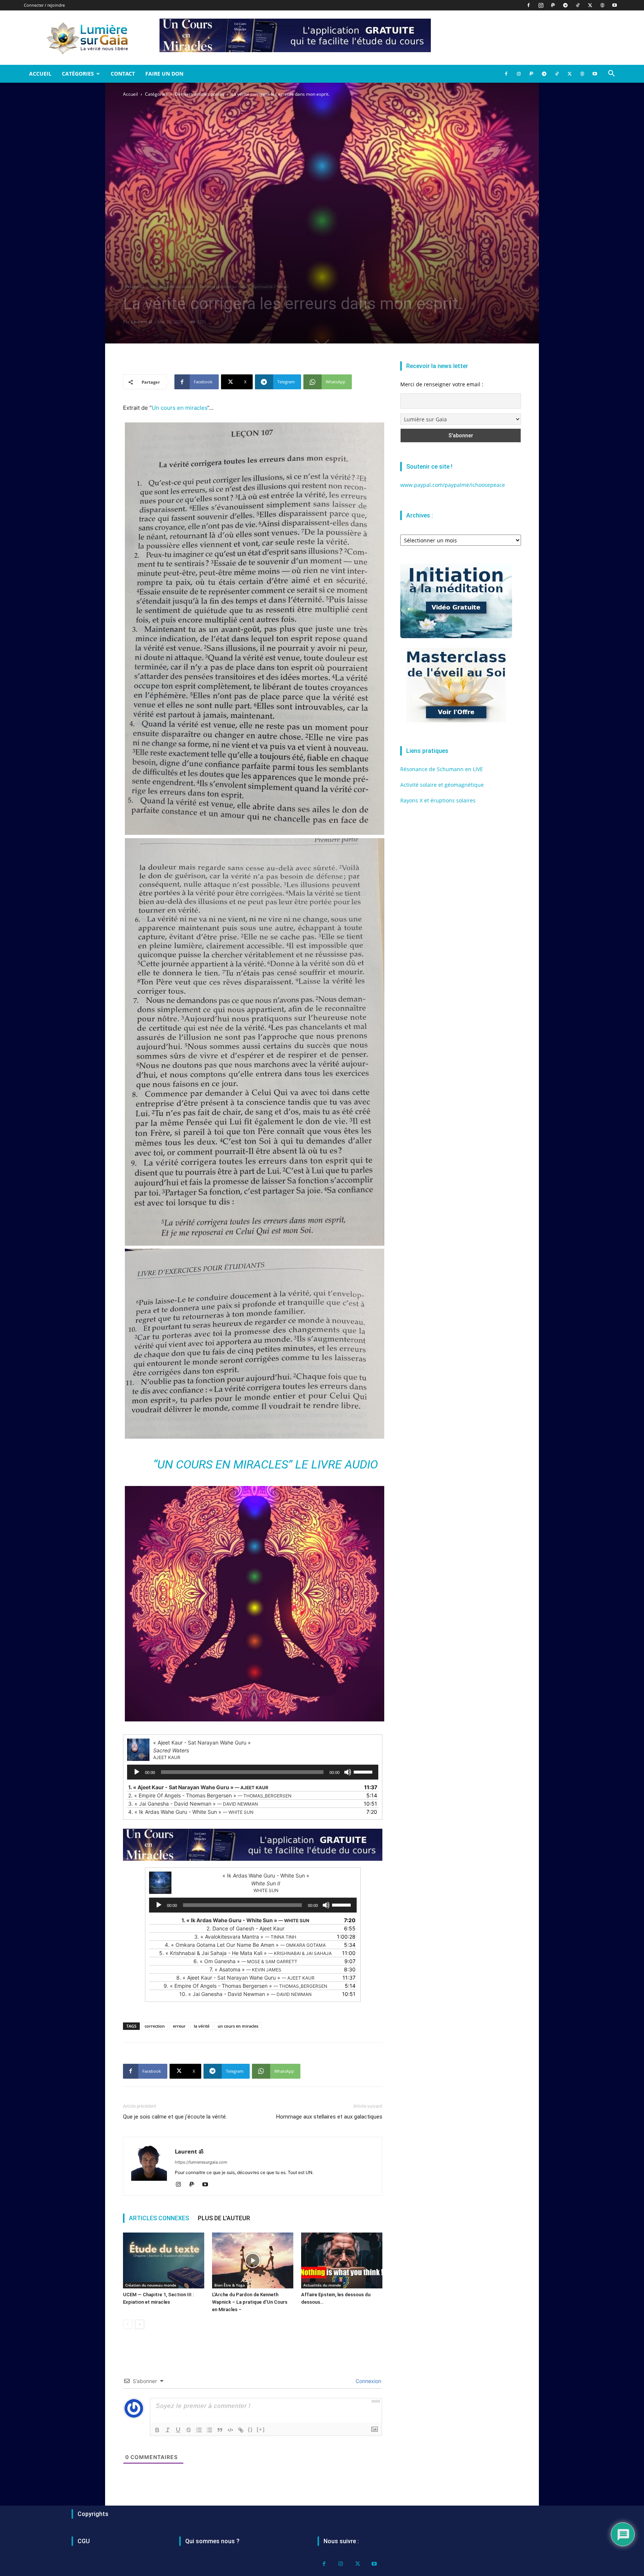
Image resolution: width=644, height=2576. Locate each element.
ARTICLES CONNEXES (159, 2218)
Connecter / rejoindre (44, 5)
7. (245, 1969)
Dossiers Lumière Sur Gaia (223, 286)
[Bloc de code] (230, 2430)
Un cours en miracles (179, 408)
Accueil (40, 74)
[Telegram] (565, 5)
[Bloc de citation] (220, 2430)
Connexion (368, 2381)
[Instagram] (541, 5)
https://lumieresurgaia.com (201, 2162)
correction (155, 2026)
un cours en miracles (238, 2026)
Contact (123, 74)
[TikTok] (578, 5)
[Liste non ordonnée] (209, 2430)
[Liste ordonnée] (199, 2430)
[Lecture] (137, 1772)
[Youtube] (615, 5)
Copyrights (93, 2514)
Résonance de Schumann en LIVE (442, 769)
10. (245, 1994)
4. (191, 1812)
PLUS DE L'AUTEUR (224, 2218)
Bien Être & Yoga (230, 2285)
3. (193, 1804)
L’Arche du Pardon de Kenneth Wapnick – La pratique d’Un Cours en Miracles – (250, 2302)
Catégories (78, 74)
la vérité (202, 2026)
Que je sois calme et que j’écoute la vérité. (175, 2117)
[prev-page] (128, 2324)
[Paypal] (553, 5)
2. (210, 1795)
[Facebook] (528, 5)
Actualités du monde (322, 2285)
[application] (253, 1772)
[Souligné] (178, 2430)
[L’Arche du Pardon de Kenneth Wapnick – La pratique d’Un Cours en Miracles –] (253, 2260)
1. (198, 1787)
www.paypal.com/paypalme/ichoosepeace (453, 485)
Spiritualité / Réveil (270, 286)
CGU (84, 2541)
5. (245, 1953)
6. (245, 1961)
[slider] (364, 1771)
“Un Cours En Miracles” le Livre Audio (266, 1464)
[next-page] (140, 2324)
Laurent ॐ (142, 322)
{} (250, 2429)
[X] (590, 5)
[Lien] (241, 2430)
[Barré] (189, 2430)
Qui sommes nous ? (212, 2541)
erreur (179, 2026)
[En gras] (157, 2430)
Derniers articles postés (200, 94)
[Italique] (168, 2430)
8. (245, 1978)
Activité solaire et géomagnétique (442, 785)
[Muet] (348, 1772)
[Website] (602, 5)
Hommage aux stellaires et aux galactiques (329, 2117)
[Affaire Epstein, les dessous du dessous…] (342, 2260)
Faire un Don (164, 74)
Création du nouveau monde (151, 2285)
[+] (261, 2429)
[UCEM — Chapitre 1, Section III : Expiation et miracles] (164, 2260)
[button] (611, 74)
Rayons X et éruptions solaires (438, 800)
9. (245, 1986)
